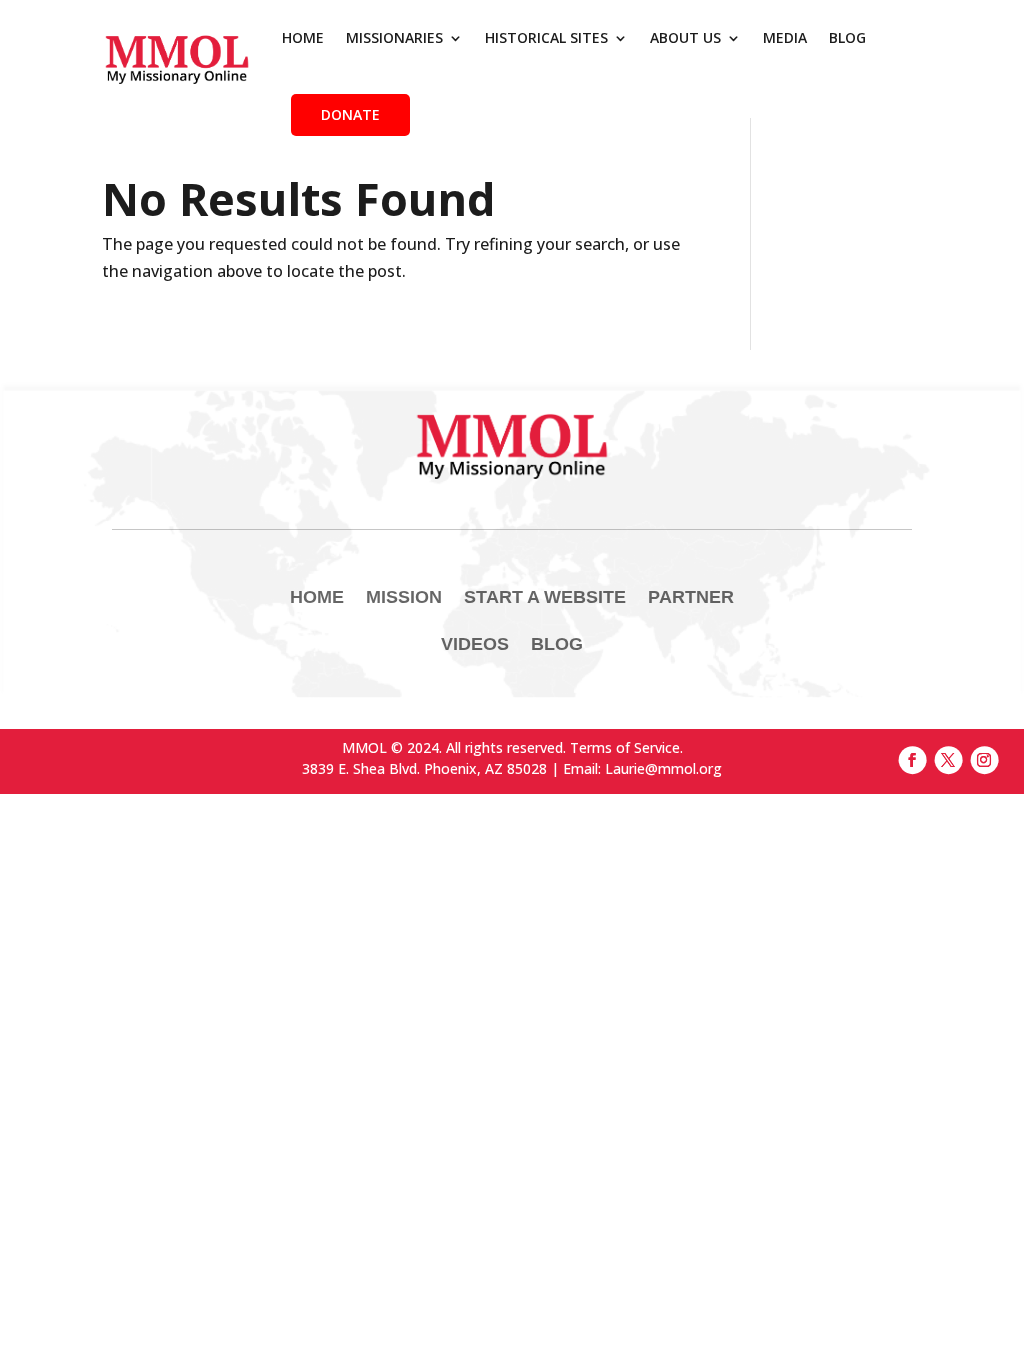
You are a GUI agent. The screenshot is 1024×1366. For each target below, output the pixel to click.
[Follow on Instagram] (984, 760)
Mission (404, 597)
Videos (475, 644)
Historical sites (546, 37)
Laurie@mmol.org (663, 768)
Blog (847, 37)
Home (303, 37)
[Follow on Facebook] (912, 760)
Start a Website (545, 597)
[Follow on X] (948, 760)
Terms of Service (625, 747)
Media (785, 37)
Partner (691, 597)
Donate (350, 114)
